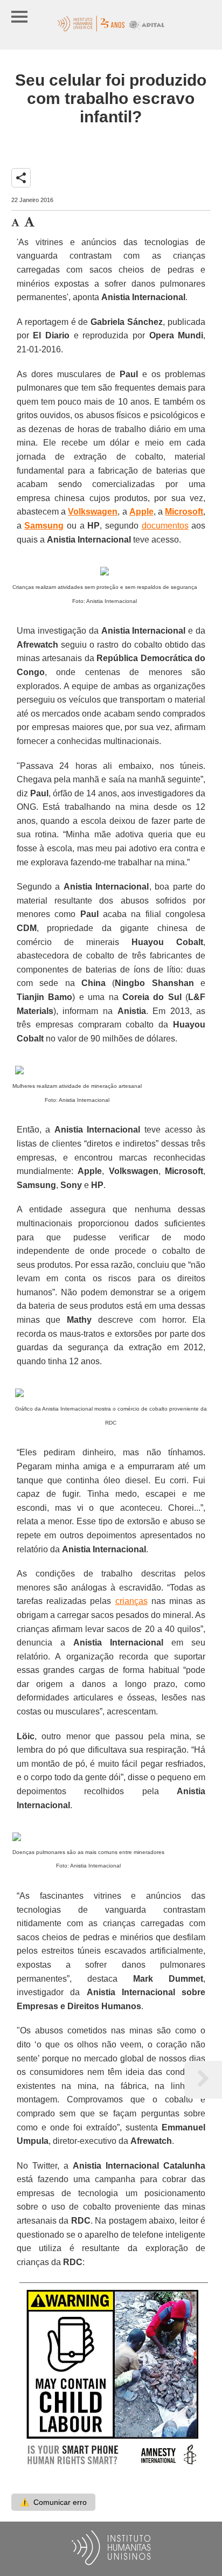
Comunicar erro (53, 2502)
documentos (165, 526)
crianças (131, 1601)
